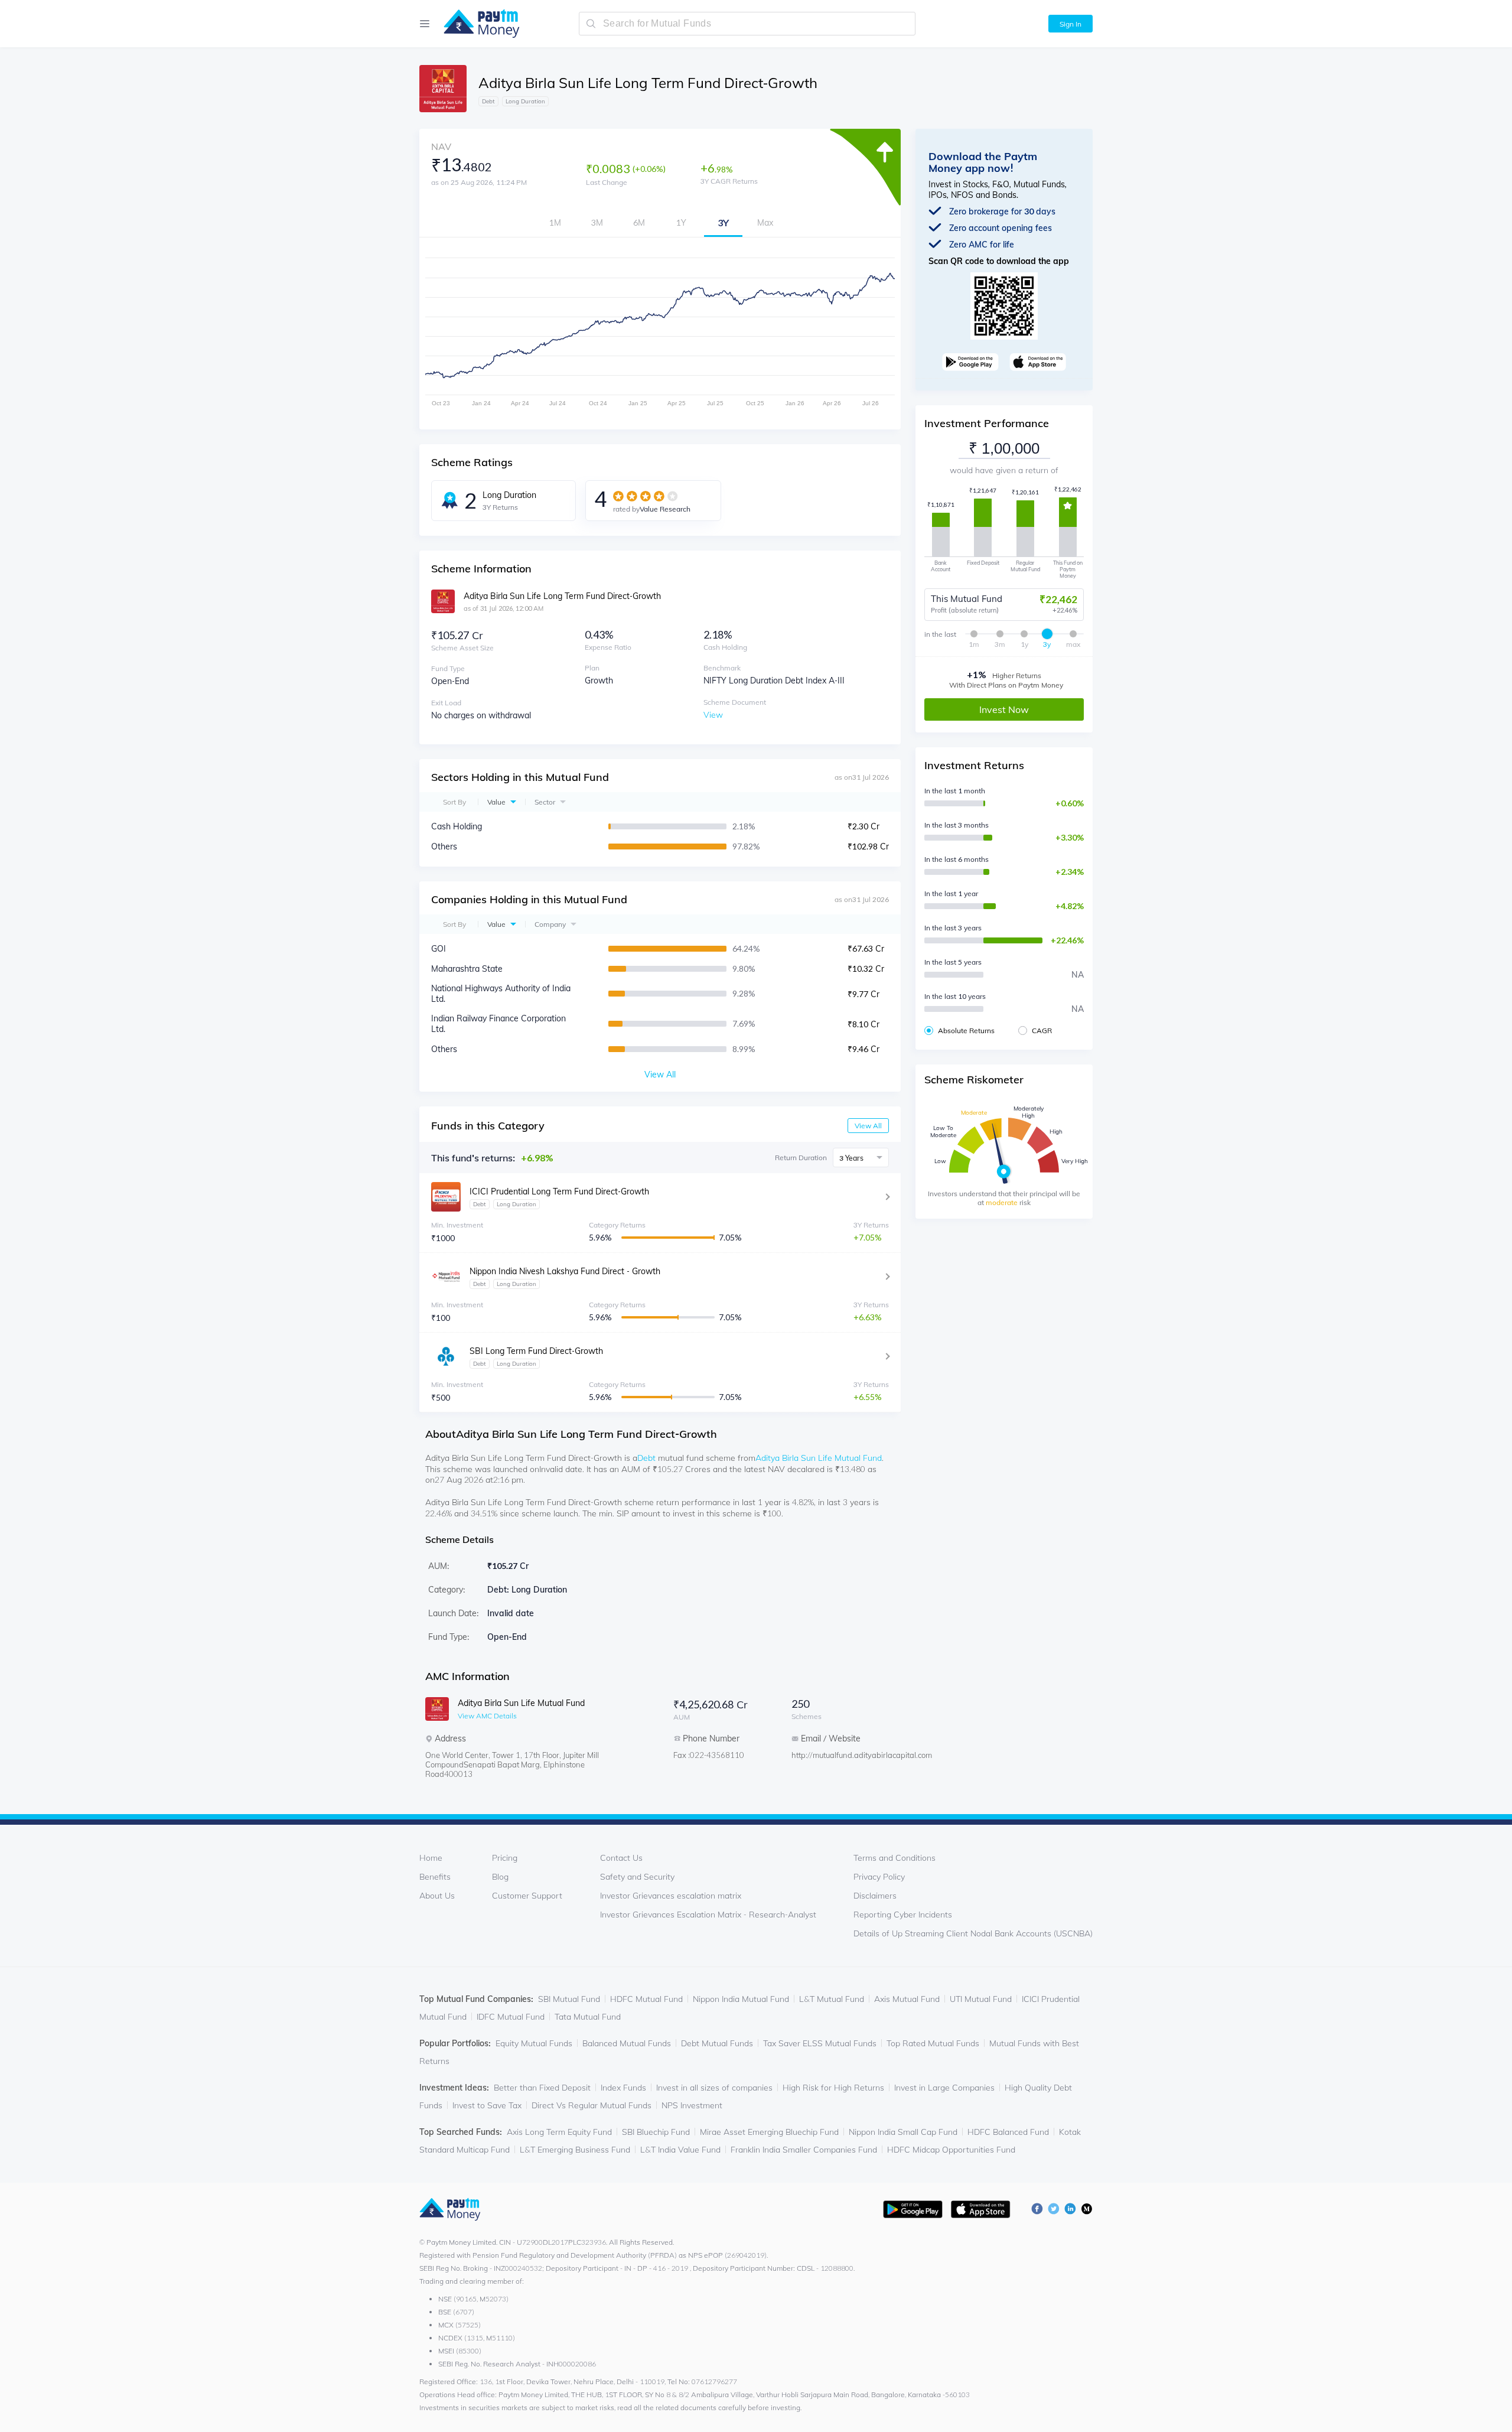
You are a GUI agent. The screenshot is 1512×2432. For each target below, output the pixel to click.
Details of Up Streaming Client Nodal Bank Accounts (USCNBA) (973, 1933)
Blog (500, 1877)
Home (431, 1858)
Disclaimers (875, 1896)
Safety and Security (637, 1877)
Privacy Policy (879, 1877)
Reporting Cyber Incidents (903, 1915)
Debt (646, 1458)
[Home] (476, 24)
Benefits (435, 1877)
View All (868, 1126)
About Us (437, 1896)
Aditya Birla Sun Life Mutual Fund (819, 1458)
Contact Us (621, 1858)
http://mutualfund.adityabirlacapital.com (839, 1755)
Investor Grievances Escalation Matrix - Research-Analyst (708, 1915)
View (713, 715)
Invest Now (1004, 709)
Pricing (505, 1858)
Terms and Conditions (895, 1858)
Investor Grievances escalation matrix (671, 1896)
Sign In (1071, 24)
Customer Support (527, 1896)
